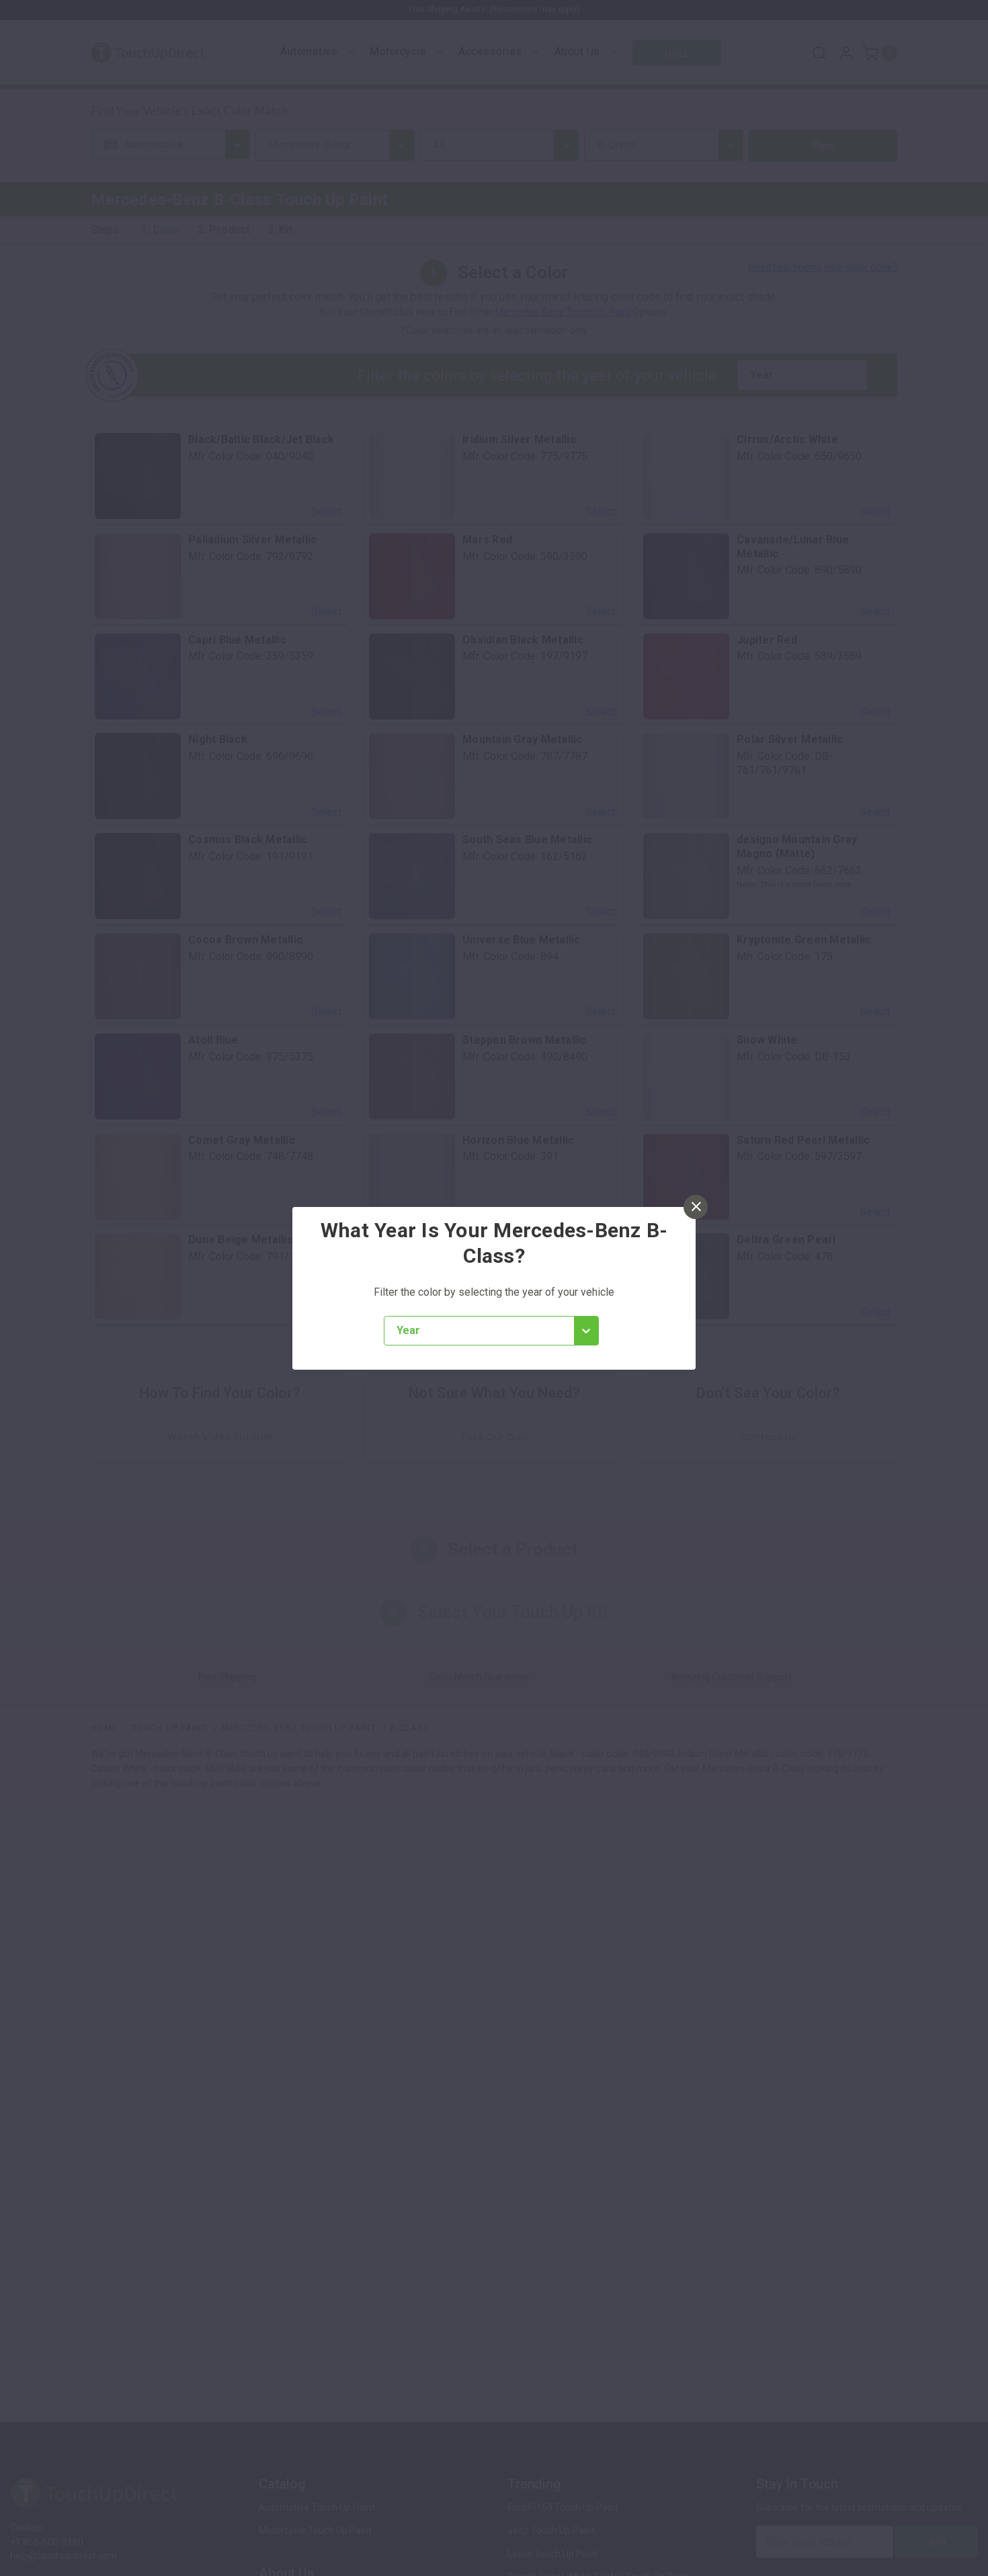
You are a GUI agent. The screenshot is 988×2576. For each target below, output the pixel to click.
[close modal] (696, 1207)
